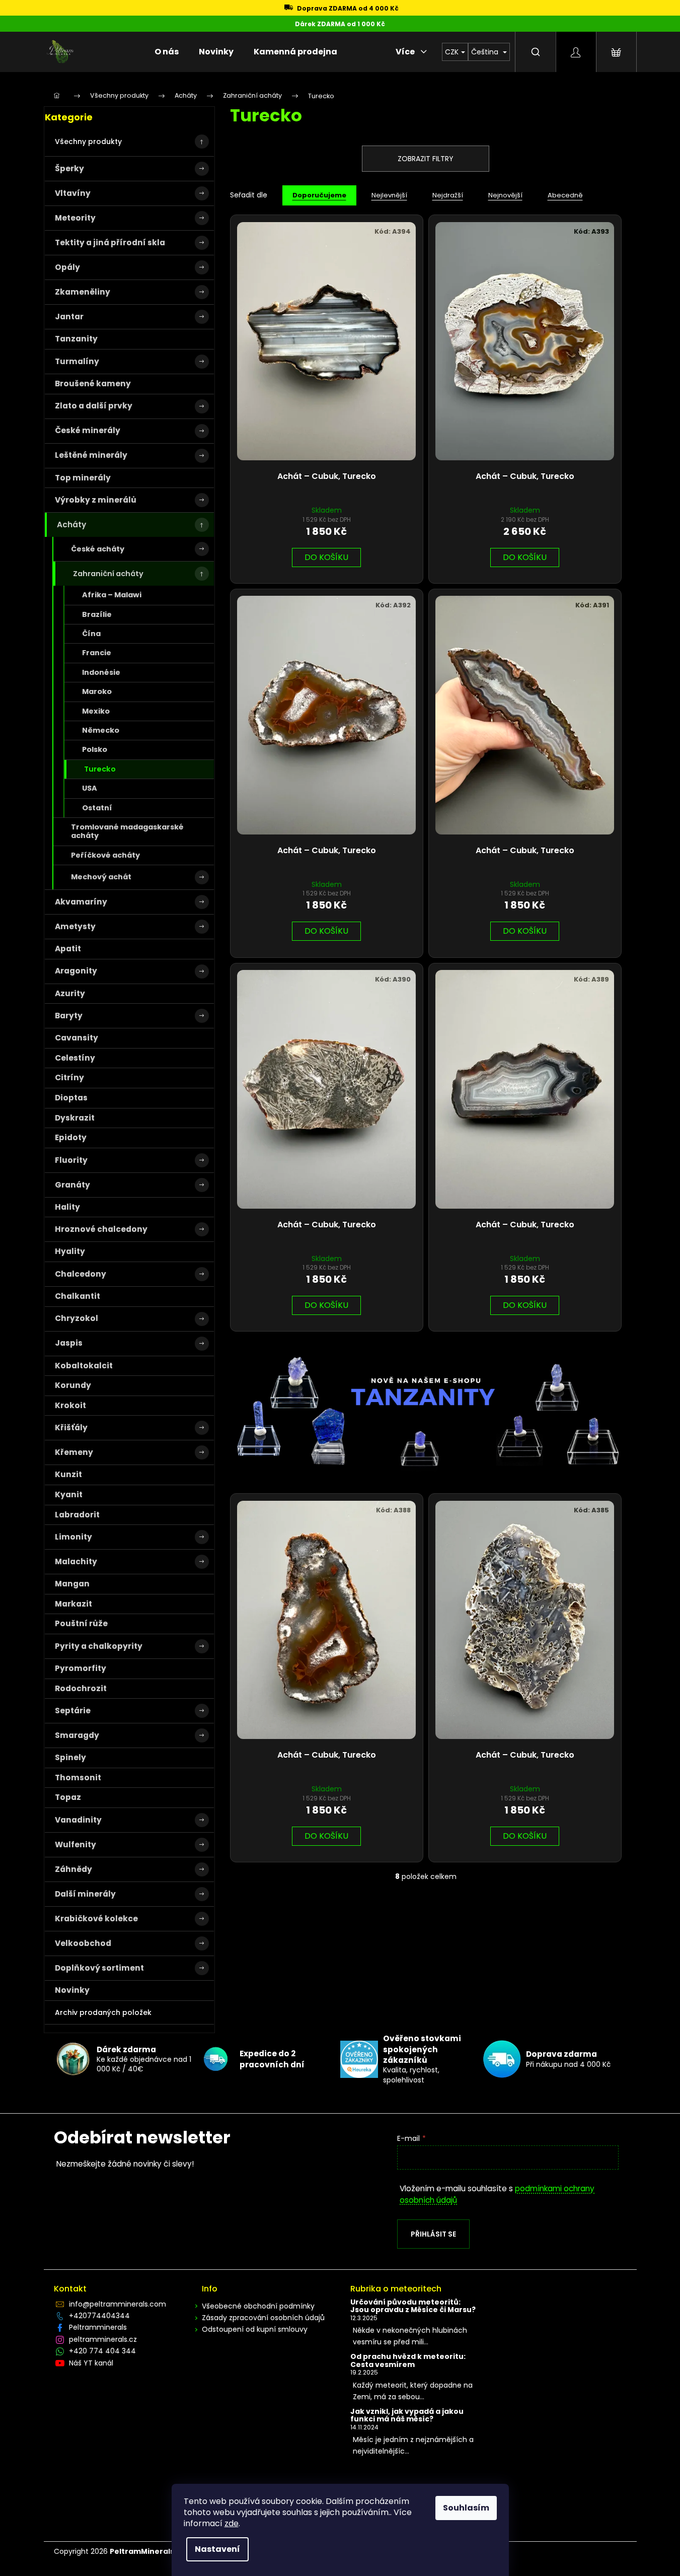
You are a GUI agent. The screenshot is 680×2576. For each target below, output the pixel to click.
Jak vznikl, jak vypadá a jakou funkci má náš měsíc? (407, 2416)
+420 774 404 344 (102, 2351)
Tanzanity (76, 339)
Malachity (76, 1561)
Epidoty (71, 1137)
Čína (91, 634)
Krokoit (70, 1405)
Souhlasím (466, 2508)
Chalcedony (81, 1274)
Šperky (69, 168)
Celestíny (75, 1058)
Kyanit (69, 1494)
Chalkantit (78, 1296)
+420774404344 (99, 2316)
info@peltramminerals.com (118, 2304)
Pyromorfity (81, 1668)
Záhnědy (73, 1869)
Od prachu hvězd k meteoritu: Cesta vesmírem (408, 2361)
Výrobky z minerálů (96, 500)
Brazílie (97, 614)
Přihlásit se (433, 2234)
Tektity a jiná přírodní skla (110, 242)
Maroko (97, 691)
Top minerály (83, 478)
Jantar (69, 317)
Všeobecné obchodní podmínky (258, 2306)
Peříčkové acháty (105, 855)
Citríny (69, 1077)
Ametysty (75, 926)
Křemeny (74, 1452)
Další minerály (85, 1894)
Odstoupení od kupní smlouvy (255, 2329)
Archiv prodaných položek (103, 2012)
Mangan (72, 1584)
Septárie (73, 1711)
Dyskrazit (75, 1118)
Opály (67, 267)
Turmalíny (77, 361)
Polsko (95, 749)
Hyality (70, 1251)
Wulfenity (75, 1844)
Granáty (72, 1185)
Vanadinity (78, 1820)
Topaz (68, 1797)
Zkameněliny (83, 292)
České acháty (98, 549)
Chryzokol (77, 1318)
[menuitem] (167, 52)
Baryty (69, 1016)
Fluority (71, 1160)
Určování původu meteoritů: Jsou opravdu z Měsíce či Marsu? (413, 2306)
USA (90, 788)
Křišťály (71, 1428)
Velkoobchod (83, 1943)
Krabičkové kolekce (96, 1919)
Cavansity (77, 1038)
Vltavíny (73, 193)
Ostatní (97, 808)
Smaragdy (77, 1735)
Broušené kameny (93, 384)
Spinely (70, 1757)
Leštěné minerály (91, 455)
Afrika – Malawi (112, 595)
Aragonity (76, 971)
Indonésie (101, 672)
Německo (101, 730)
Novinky (72, 1990)
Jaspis (69, 1343)
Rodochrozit (81, 1688)
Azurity (70, 993)
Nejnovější (505, 195)
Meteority (75, 218)
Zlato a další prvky (94, 406)
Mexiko (96, 711)
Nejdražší (448, 195)
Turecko (100, 769)
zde (232, 2523)
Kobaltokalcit (84, 1366)
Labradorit (77, 1515)
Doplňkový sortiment (99, 1968)
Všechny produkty (88, 142)
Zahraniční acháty (108, 574)
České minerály (88, 430)
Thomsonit (78, 1778)
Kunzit (68, 1474)
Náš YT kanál (91, 2363)
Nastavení (217, 2549)
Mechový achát (101, 877)
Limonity (73, 1537)
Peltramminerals (98, 2327)
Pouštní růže (81, 1623)
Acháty (71, 525)
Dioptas (71, 1098)
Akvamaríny (81, 902)
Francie (97, 653)
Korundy (73, 1385)
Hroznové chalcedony (101, 1229)
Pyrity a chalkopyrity (99, 1646)
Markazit (73, 1604)
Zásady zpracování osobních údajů (263, 2318)
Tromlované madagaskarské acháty (127, 831)
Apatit (68, 949)
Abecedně (565, 195)
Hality (67, 1207)
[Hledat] (536, 52)
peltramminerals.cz (103, 2339)
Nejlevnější (389, 195)
